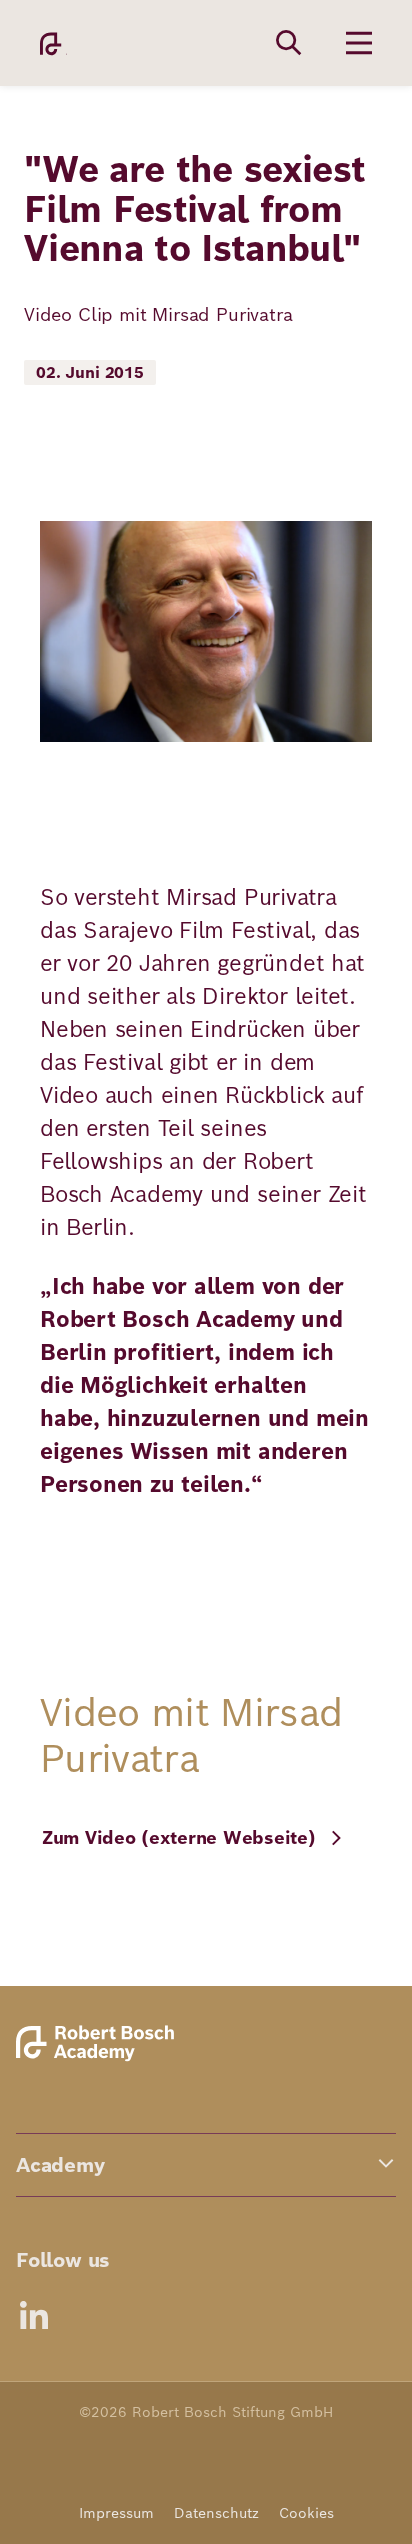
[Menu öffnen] (359, 43)
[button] (206, 2165)
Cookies (306, 2513)
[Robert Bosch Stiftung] (99, 2058)
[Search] (289, 43)
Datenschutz (216, 2513)
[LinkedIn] (34, 2315)
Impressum (116, 2513)
